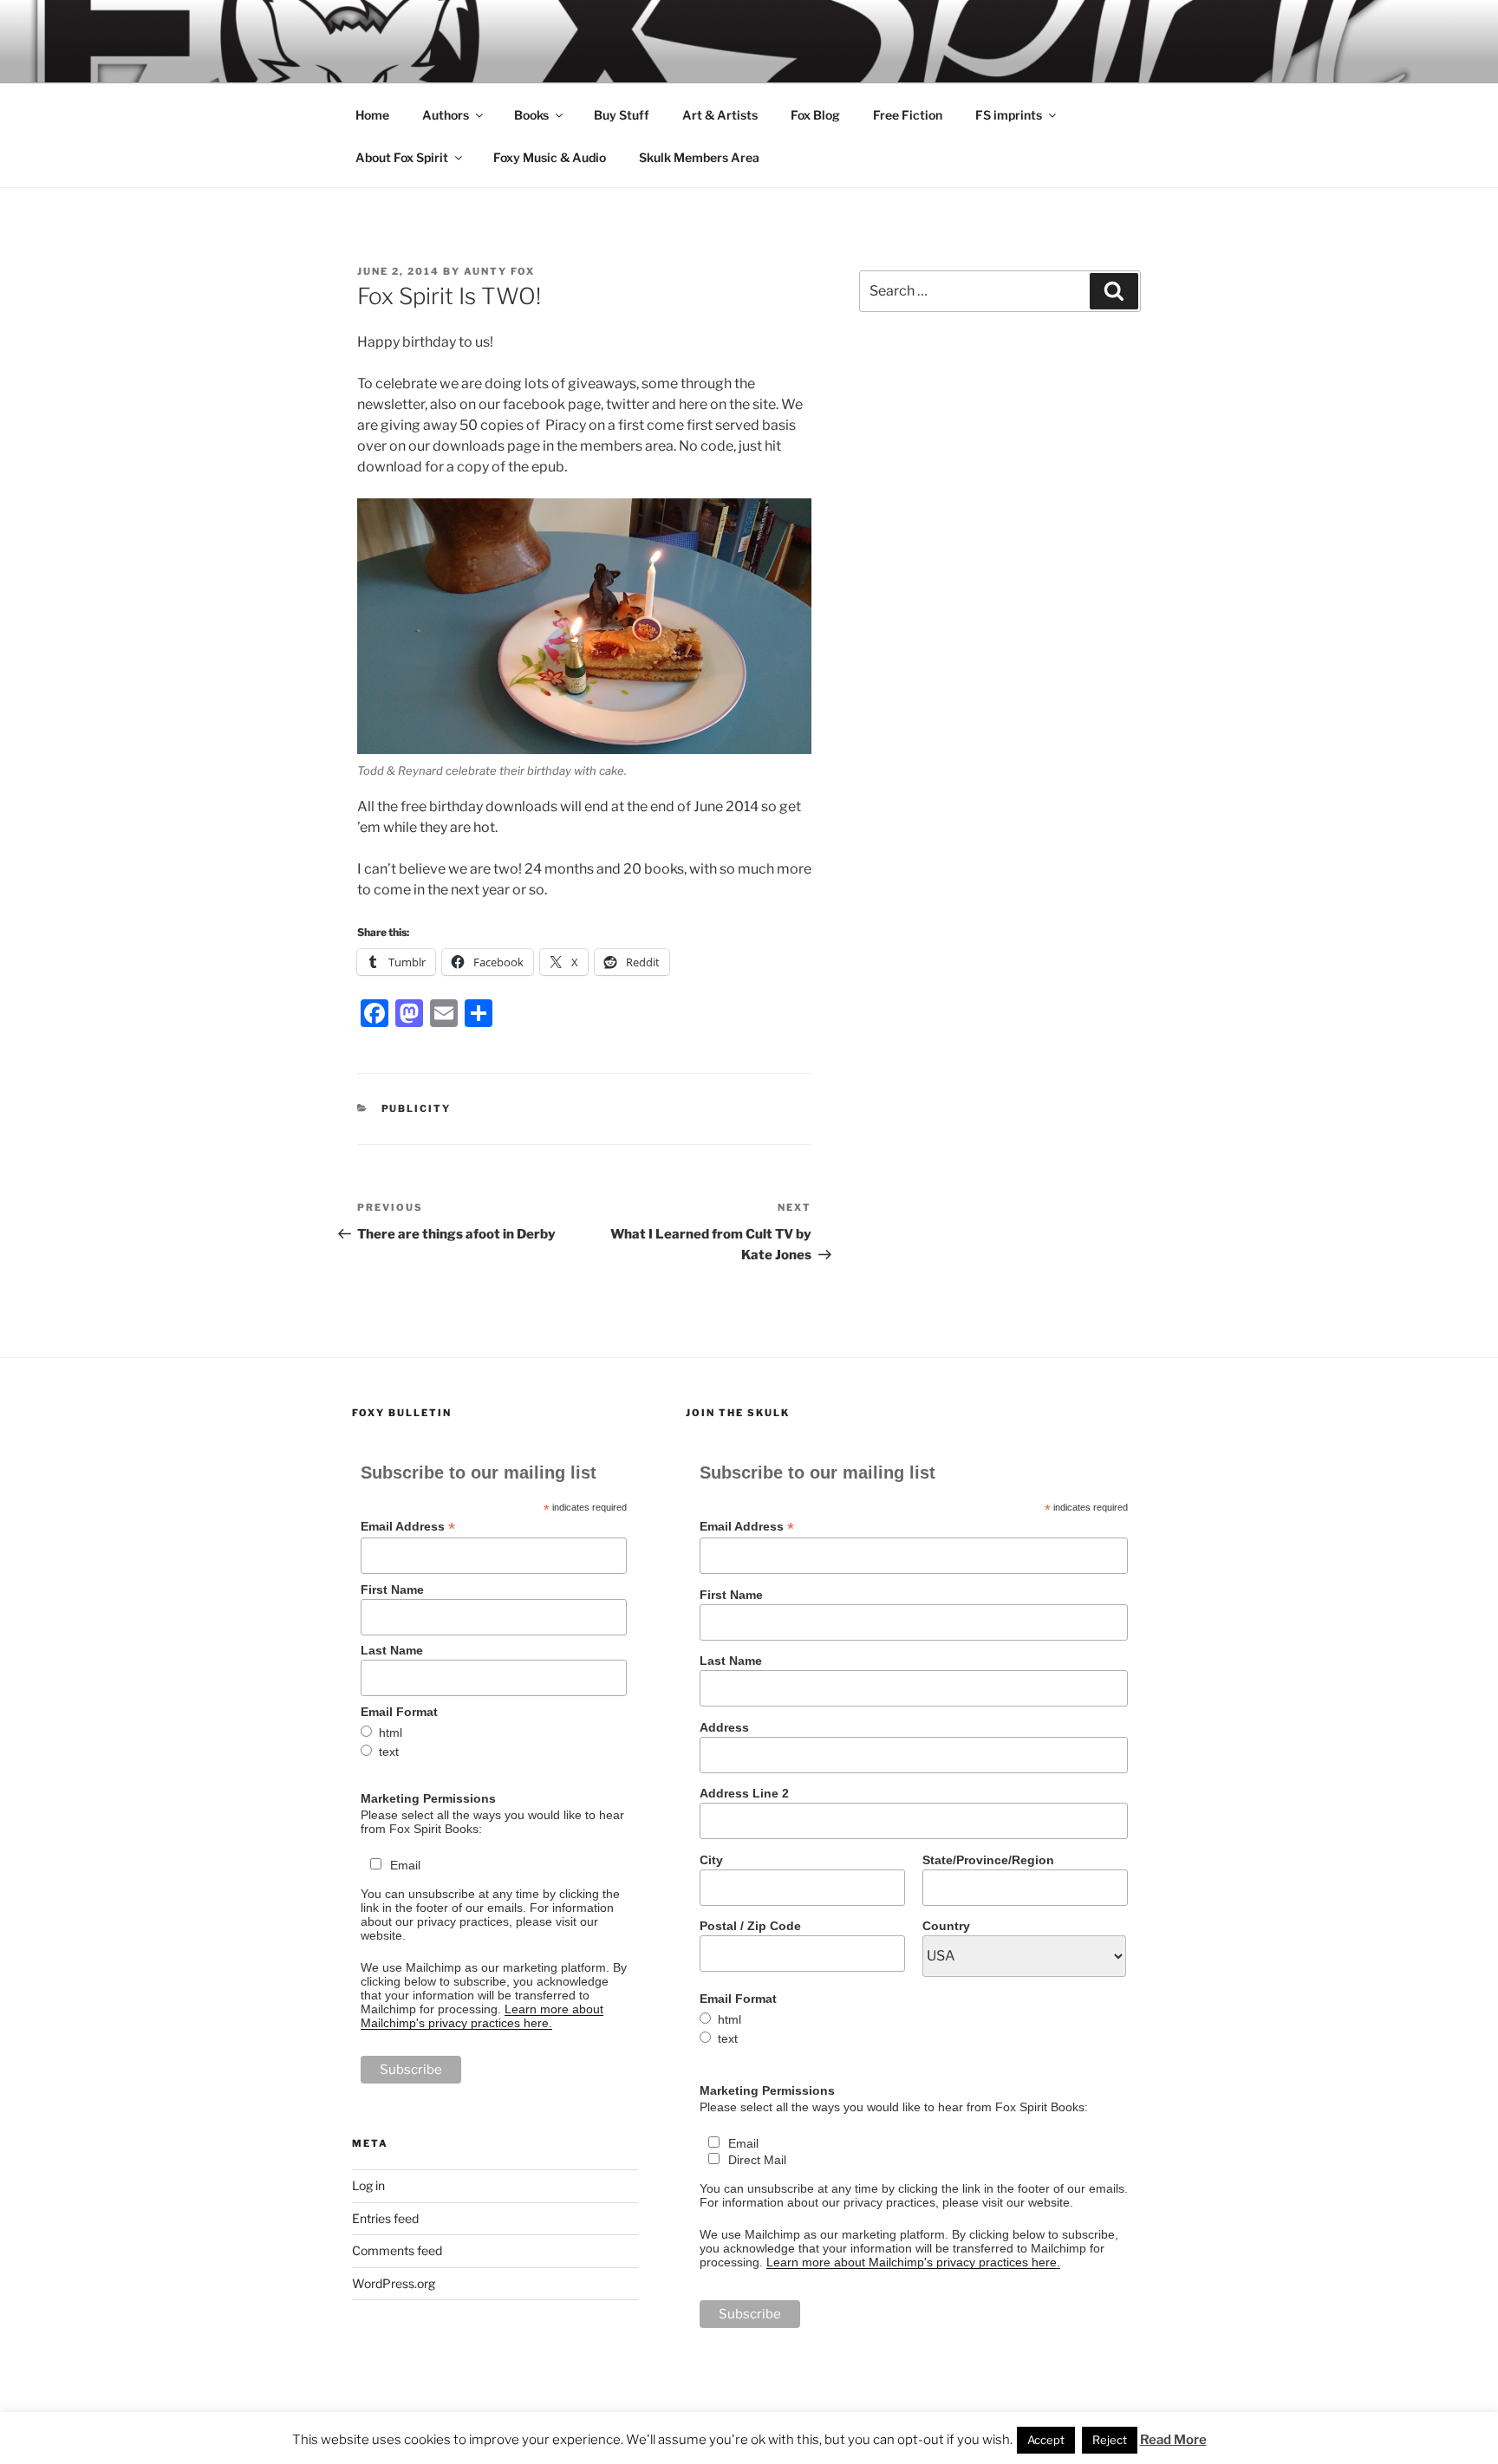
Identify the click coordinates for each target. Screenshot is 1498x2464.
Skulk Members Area (699, 157)
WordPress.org (394, 2283)
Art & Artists (720, 115)
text (389, 1752)
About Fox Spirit (402, 157)
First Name (392, 1590)
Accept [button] (1046, 2440)
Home (372, 115)
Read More (1173, 2440)
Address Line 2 (744, 1793)
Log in (368, 2185)
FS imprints (1009, 115)
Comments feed (397, 2250)
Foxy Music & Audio (550, 157)
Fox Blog (815, 115)
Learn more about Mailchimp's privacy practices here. (482, 2016)
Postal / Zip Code (750, 1926)
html (391, 1733)
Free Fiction (908, 115)
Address (724, 1727)
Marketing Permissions (428, 1798)
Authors (446, 115)
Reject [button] (1110, 2440)
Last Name (392, 1650)
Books (531, 115)
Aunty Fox (499, 271)
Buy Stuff (622, 115)
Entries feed (385, 2218)
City (711, 1860)
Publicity (417, 1108)
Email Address (408, 1527)
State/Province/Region (988, 1860)
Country (946, 1926)
